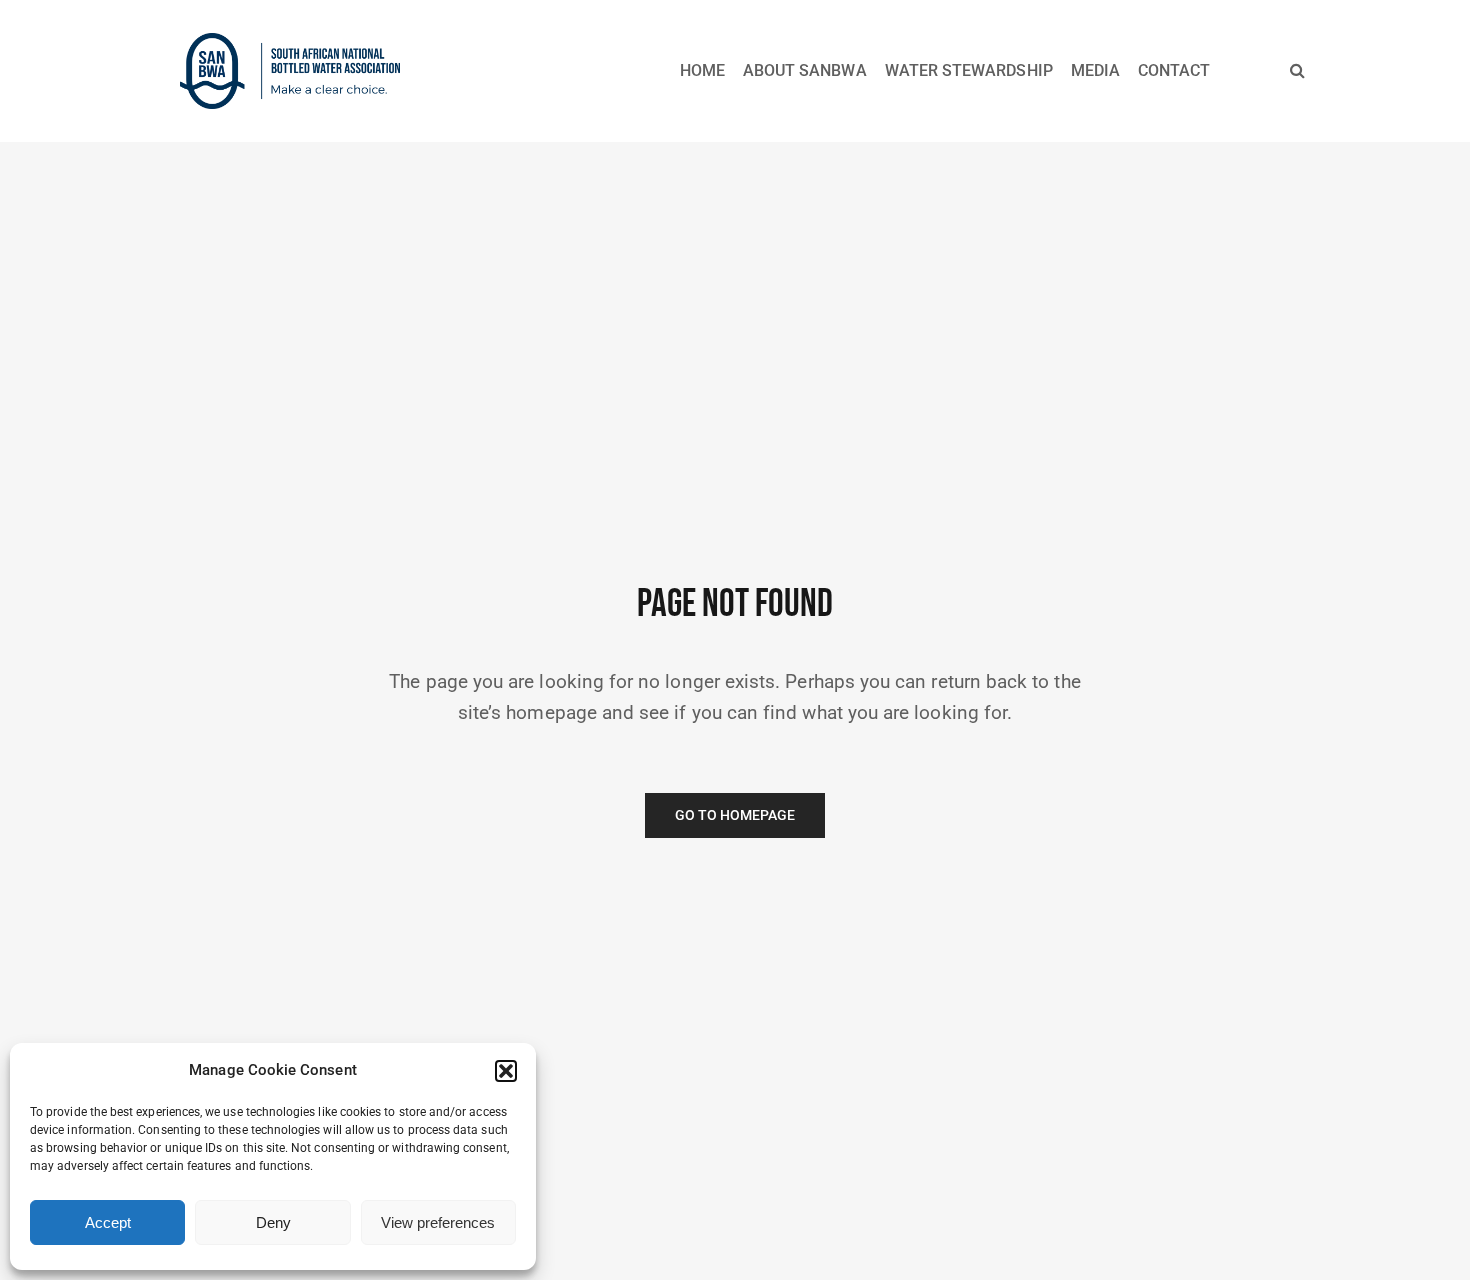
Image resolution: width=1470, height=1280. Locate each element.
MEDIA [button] (1095, 70)
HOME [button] (702, 70)
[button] (506, 1071)
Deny (273, 1222)
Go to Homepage (735, 815)
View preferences (438, 1222)
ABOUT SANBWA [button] (805, 70)
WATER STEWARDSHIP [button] (969, 70)
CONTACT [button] (1174, 70)
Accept (108, 1222)
